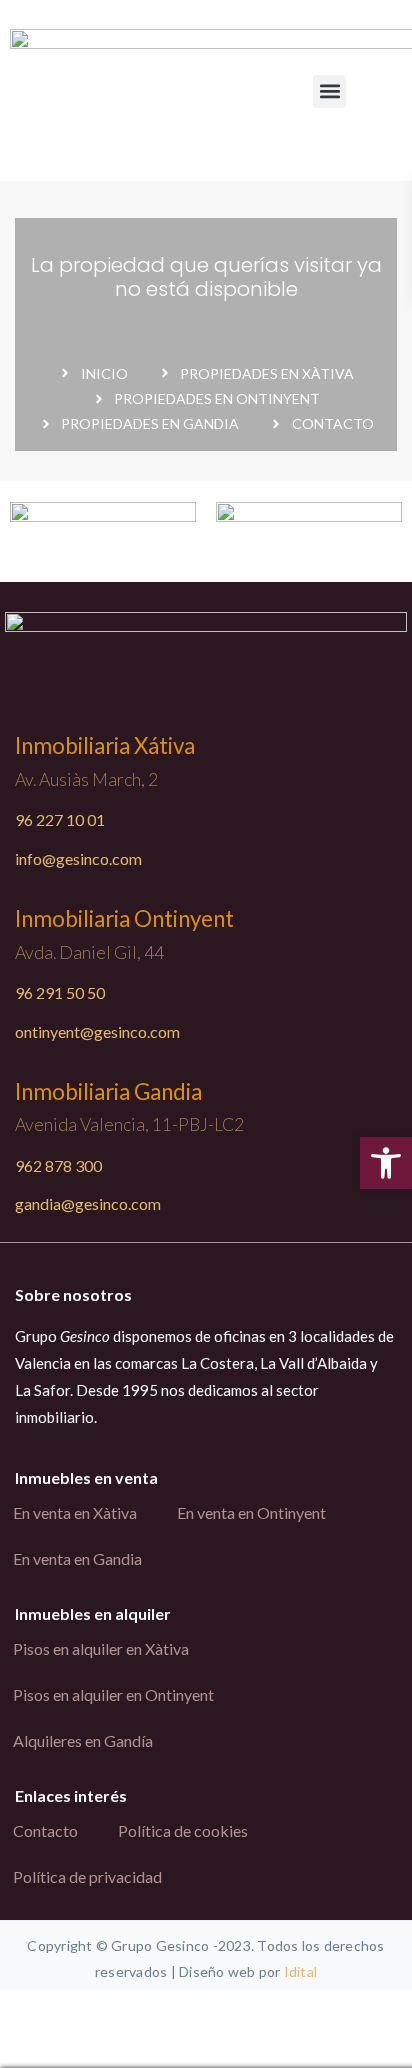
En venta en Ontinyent (251, 1512)
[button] (329, 91)
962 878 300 (58, 1165)
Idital (300, 1971)
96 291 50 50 (60, 992)
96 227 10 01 (60, 819)
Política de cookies (183, 1830)
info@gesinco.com (78, 858)
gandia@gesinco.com (88, 1203)
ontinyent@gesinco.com (97, 1031)
